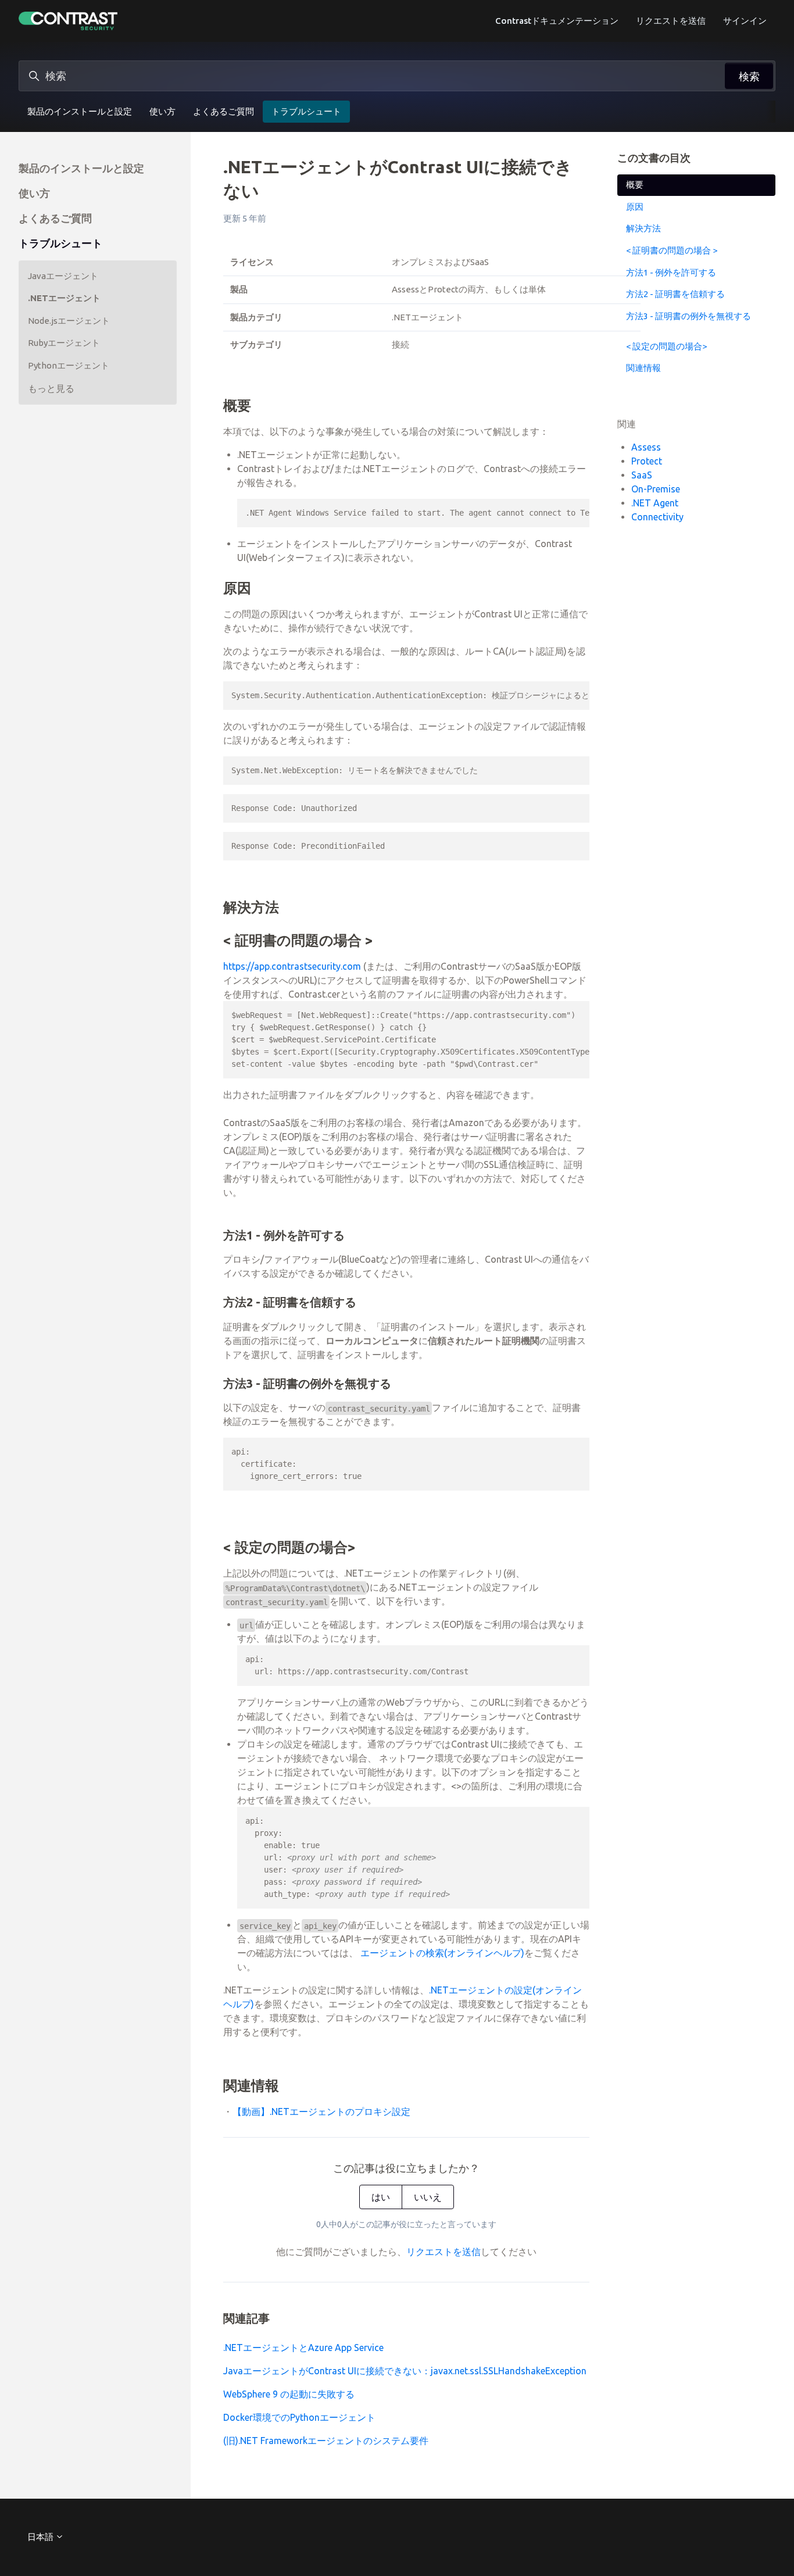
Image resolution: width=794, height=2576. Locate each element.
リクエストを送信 (671, 21)
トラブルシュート (306, 111)
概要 (635, 185)
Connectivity (657, 516)
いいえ (428, 2197)
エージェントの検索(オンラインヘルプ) (442, 1953)
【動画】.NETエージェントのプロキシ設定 (321, 2111)
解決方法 (643, 228)
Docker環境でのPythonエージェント (299, 2417)
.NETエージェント (64, 298)
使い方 (162, 111)
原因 (635, 207)
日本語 (41, 2537)
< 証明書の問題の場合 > (672, 250)
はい (381, 2197)
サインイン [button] (745, 21)
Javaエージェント (63, 276)
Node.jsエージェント (69, 321)
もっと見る (51, 388)
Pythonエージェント (69, 365)
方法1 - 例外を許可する (671, 272)
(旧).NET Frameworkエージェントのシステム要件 (326, 2441)
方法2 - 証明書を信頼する (675, 294)
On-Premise (656, 488)
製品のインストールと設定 (80, 111)
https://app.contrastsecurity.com (292, 966)
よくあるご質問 (223, 111)
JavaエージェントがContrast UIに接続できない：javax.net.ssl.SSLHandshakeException (405, 2371)
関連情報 (643, 368)
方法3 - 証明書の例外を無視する (689, 315)
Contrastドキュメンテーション (557, 21)
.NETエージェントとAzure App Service (303, 2348)
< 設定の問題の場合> (666, 346)
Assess (646, 446)
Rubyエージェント (64, 343)
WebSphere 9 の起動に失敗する (289, 2394)
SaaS (642, 474)
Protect (647, 460)
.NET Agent (655, 502)
